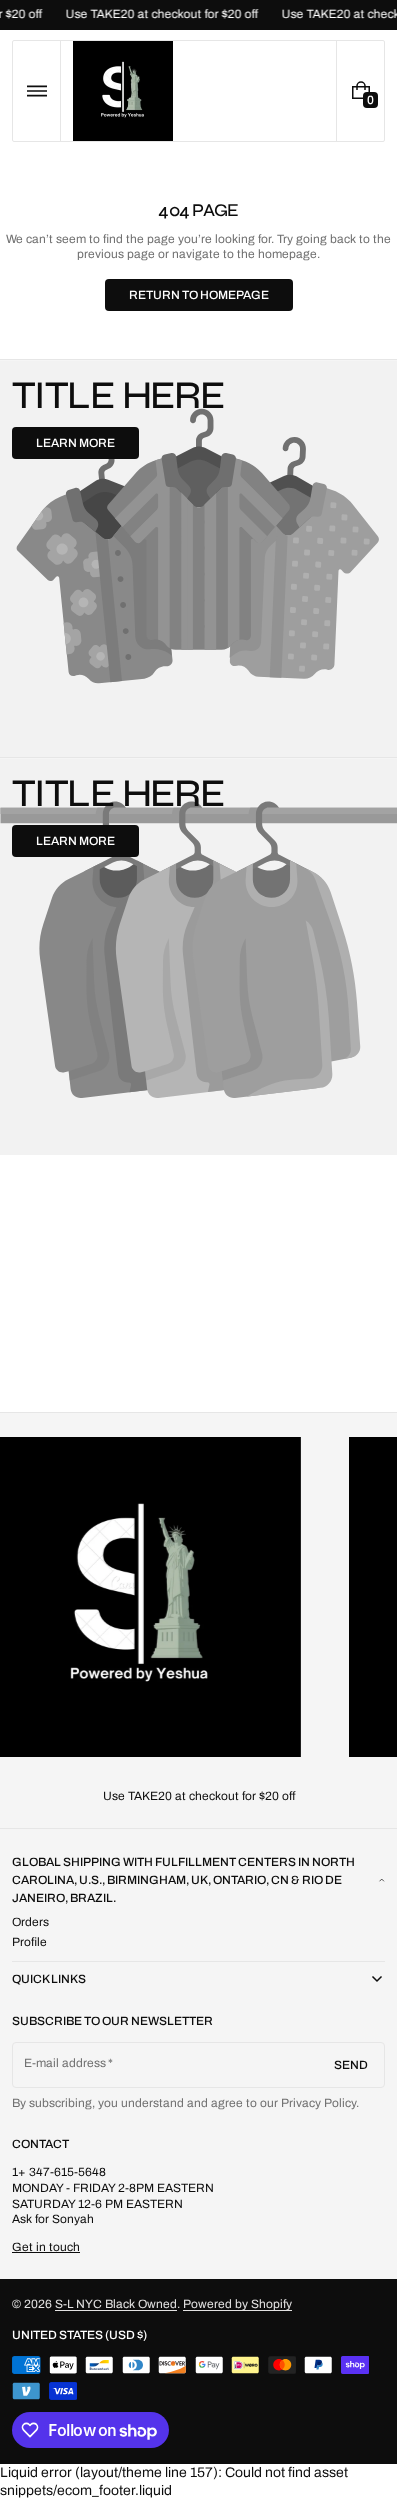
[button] (36, 91)
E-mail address (65, 2063)
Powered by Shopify (237, 2304)
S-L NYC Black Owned (116, 2304)
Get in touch (46, 2247)
